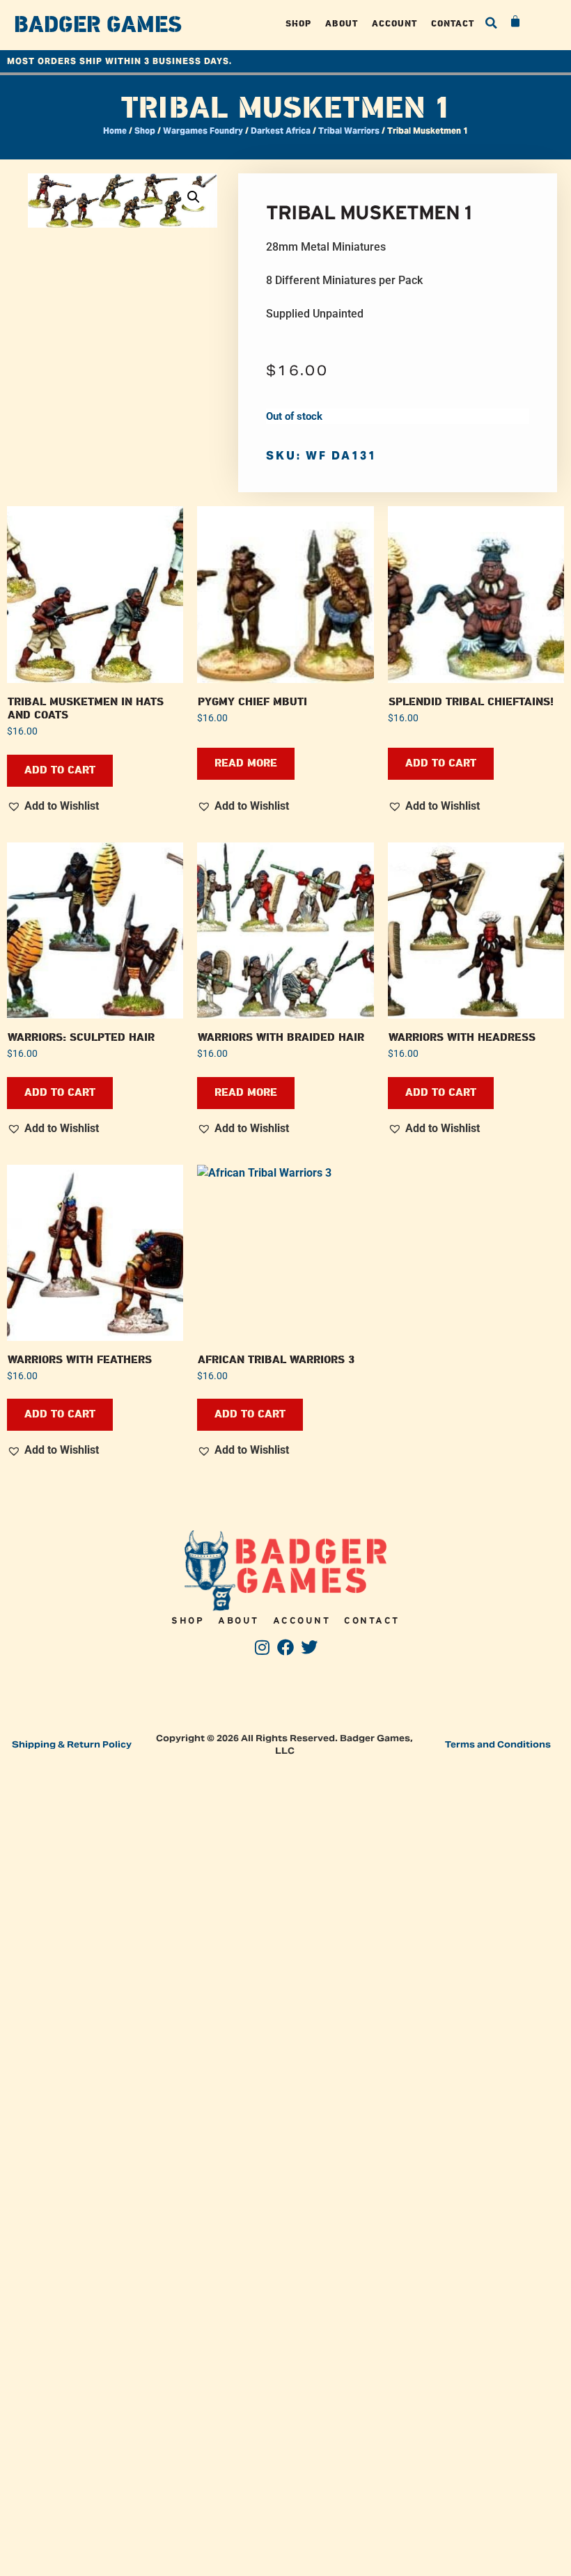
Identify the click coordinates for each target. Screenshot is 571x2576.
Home (115, 131)
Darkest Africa (281, 131)
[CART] (516, 22)
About (342, 23)
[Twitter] (309, 1647)
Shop (298, 23)
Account (394, 23)
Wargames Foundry (203, 131)
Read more (246, 763)
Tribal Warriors (349, 131)
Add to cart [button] (60, 770)
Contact (453, 23)
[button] (492, 23)
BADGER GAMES (98, 25)
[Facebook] (286, 1647)
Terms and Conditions (498, 1744)
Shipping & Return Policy (72, 1744)
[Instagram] (262, 1647)
